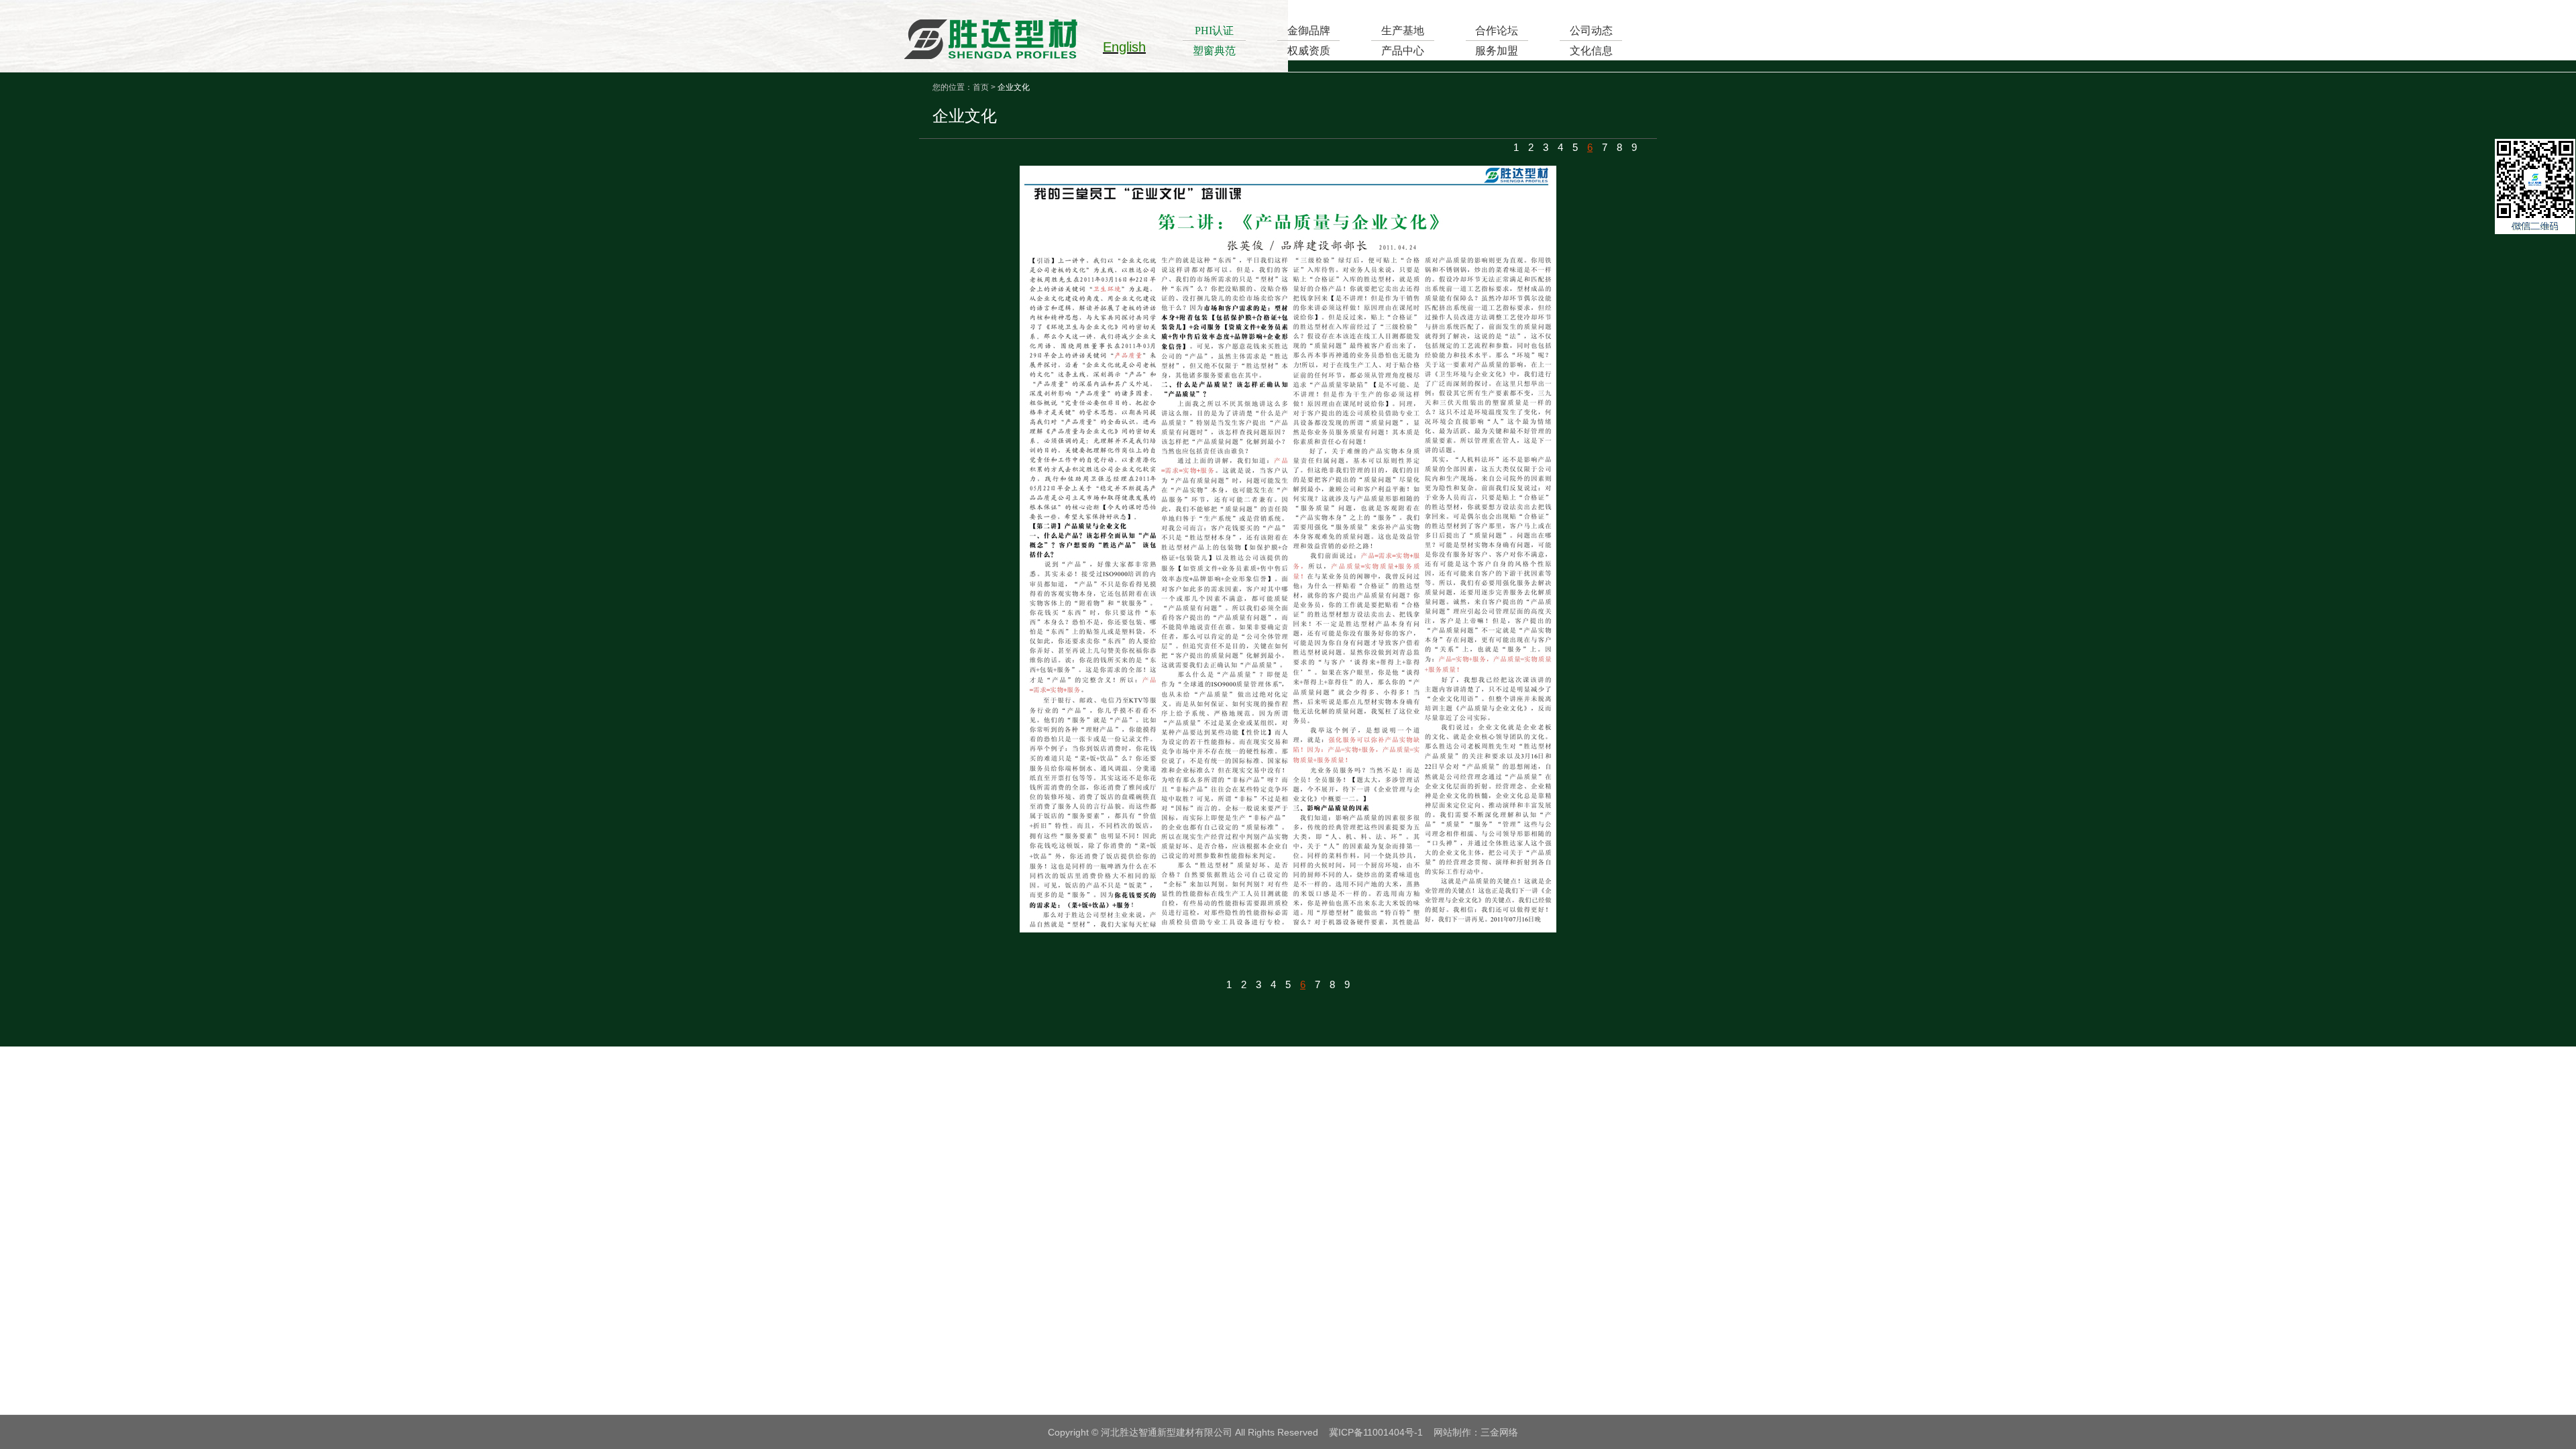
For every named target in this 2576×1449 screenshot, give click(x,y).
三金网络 (1499, 1432)
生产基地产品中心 (1403, 41)
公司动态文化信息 (1591, 41)
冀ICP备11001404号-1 (1376, 1432)
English (1124, 47)
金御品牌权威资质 (1309, 41)
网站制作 (1452, 1432)
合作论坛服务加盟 (1497, 41)
